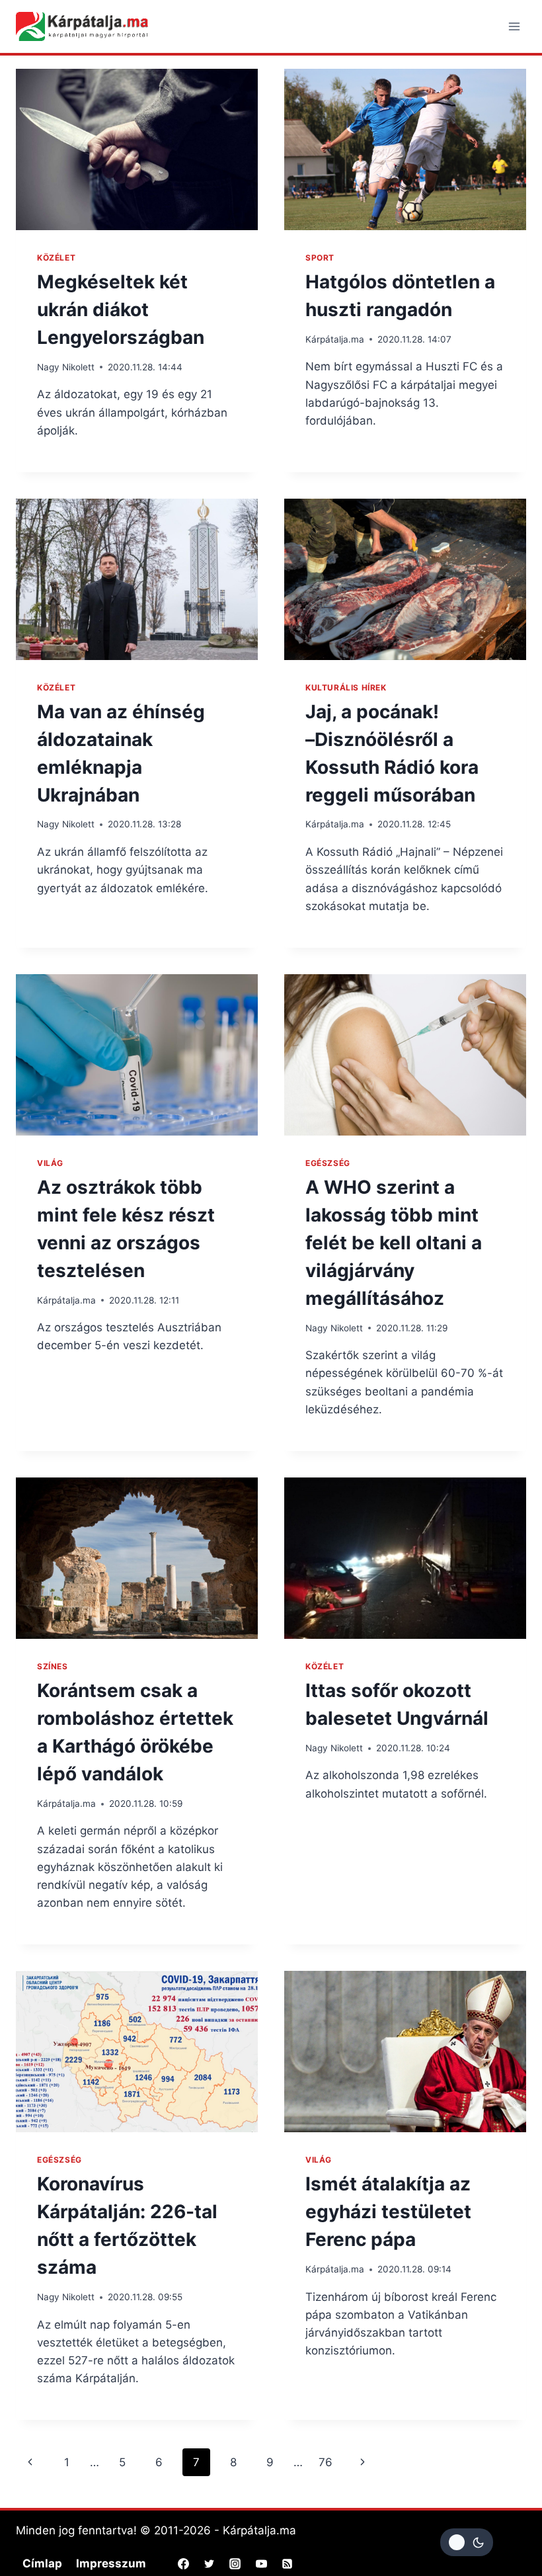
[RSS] (287, 2563)
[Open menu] (514, 26)
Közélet (56, 258)
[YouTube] (261, 2563)
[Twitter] (210, 2563)
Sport (320, 258)
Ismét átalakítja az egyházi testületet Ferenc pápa (388, 2212)
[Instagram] (235, 2563)
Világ (50, 1163)
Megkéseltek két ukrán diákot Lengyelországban (121, 310)
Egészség (328, 1163)
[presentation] (137, 149)
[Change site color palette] (467, 2542)
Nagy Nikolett (66, 367)
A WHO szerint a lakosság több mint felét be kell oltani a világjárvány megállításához (394, 1243)
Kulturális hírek (346, 687)
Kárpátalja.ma (335, 339)
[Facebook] (184, 2563)
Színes (53, 1666)
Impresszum (111, 2563)
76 (326, 2462)
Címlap (42, 2563)
